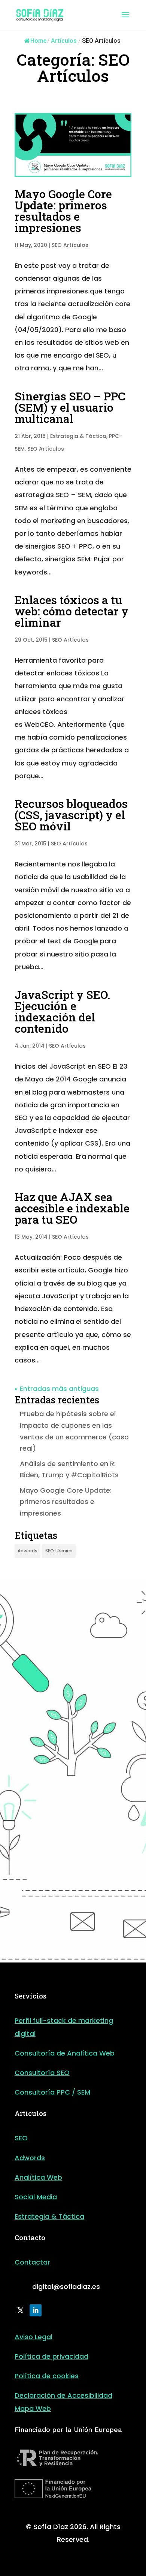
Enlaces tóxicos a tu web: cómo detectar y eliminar (72, 611)
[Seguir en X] (21, 2310)
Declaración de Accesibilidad (63, 2395)
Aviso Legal (34, 2337)
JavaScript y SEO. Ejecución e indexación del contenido (62, 1011)
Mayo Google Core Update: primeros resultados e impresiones (63, 211)
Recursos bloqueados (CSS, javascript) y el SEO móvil (71, 815)
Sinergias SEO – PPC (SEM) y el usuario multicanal (70, 407)
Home (38, 41)
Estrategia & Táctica (78, 436)
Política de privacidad (51, 2356)
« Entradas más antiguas (57, 1389)
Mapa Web (33, 2408)
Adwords (28, 1551)
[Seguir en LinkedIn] (36, 2310)
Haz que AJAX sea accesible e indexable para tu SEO (72, 1208)
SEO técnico (59, 1551)
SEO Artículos (70, 245)
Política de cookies (47, 2376)
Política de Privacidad (65, 1913)
